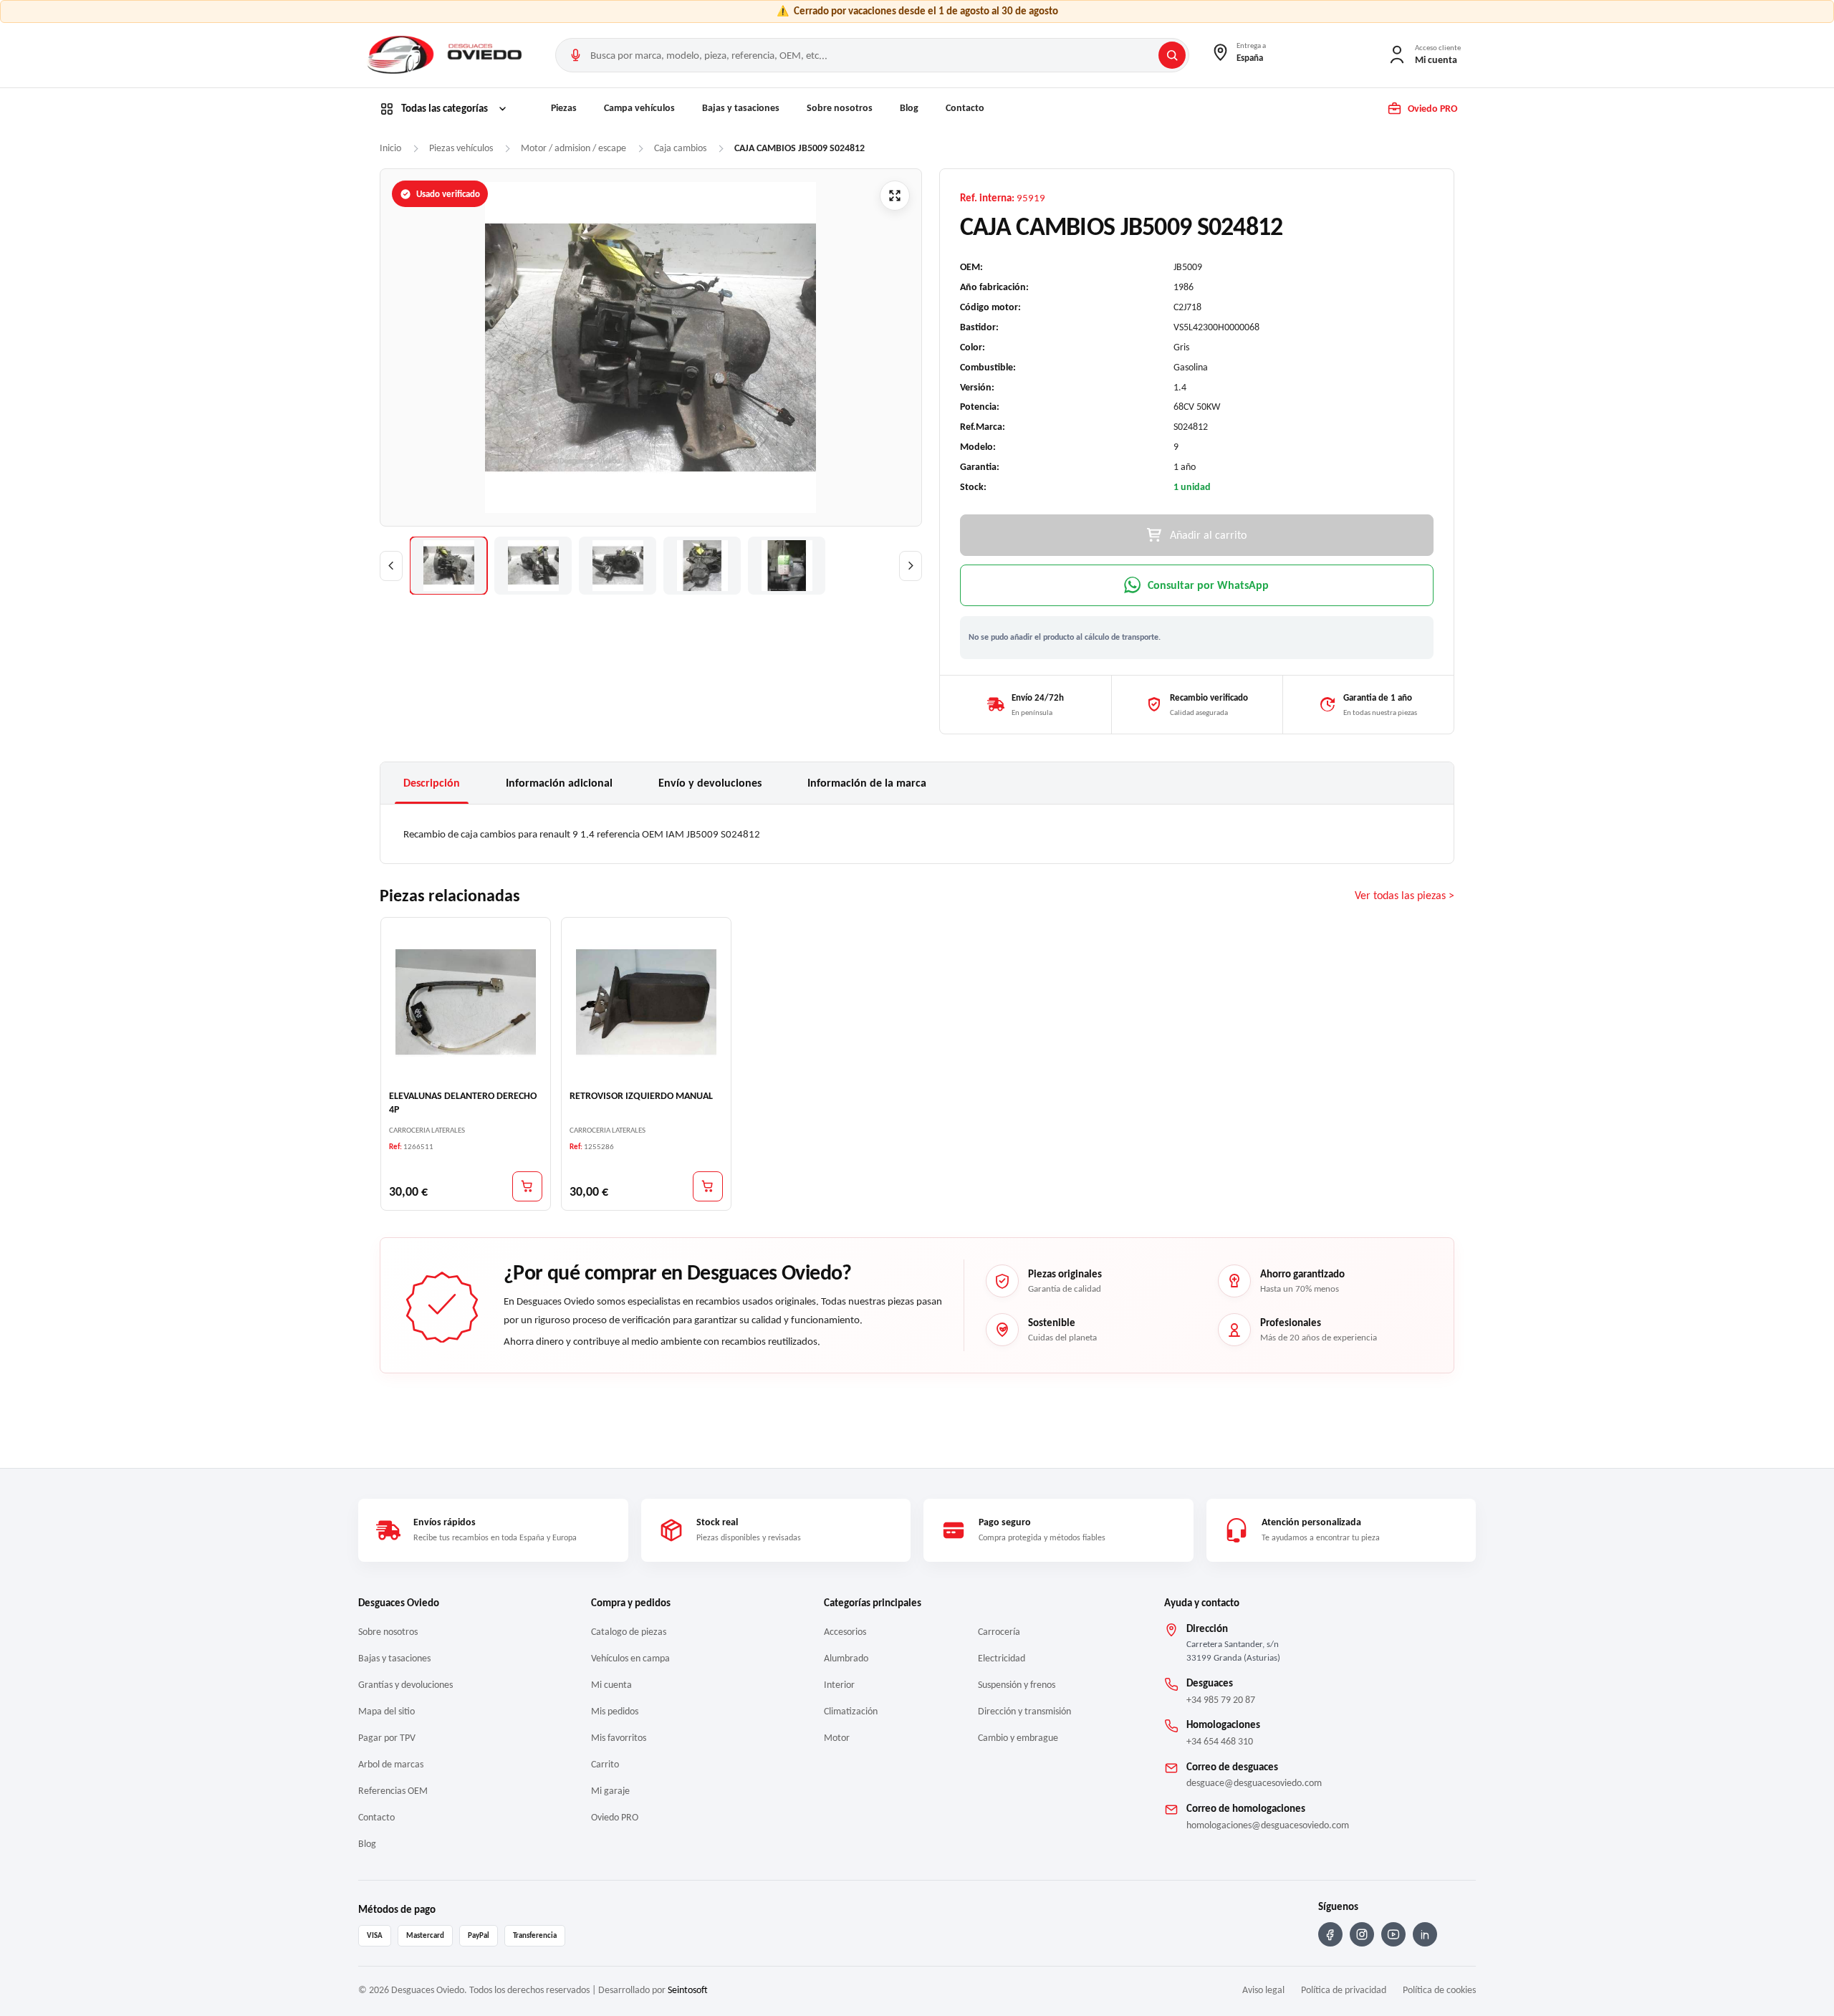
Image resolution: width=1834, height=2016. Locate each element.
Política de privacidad (1344, 1990)
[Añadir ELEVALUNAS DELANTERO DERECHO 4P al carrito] (527, 1186)
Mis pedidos (615, 1711)
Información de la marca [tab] (867, 783)
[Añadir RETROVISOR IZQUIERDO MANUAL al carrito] (708, 1186)
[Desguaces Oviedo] (446, 55)
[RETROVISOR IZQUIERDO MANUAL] (646, 1002)
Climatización (851, 1711)
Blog (909, 108)
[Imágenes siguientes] (911, 566)
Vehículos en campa (630, 1658)
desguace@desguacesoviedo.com (1254, 1783)
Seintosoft (688, 1990)
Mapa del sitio (387, 1711)
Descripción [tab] (432, 783)
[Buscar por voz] (575, 55)
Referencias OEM (393, 1791)
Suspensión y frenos (1017, 1685)
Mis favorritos (619, 1738)
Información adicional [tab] (559, 783)
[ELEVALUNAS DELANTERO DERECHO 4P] (466, 1002)
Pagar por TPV (387, 1738)
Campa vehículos (639, 108)
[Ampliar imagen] (895, 196)
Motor (837, 1738)
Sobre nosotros (840, 108)
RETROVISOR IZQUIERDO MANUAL (641, 1096)
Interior (839, 1685)
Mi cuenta (611, 1685)
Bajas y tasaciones (741, 108)
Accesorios (845, 1632)
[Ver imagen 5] (787, 566)
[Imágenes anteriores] (391, 566)
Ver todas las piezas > (1405, 895)
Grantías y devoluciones (405, 1685)
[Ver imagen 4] (702, 566)
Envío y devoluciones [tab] (710, 783)
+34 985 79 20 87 (1221, 1700)
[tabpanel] (917, 834)
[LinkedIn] (1425, 1934)
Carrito (605, 1764)
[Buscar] (1172, 55)
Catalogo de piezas (629, 1632)
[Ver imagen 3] (618, 566)
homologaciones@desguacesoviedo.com (1268, 1825)
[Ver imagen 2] (533, 566)
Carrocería (999, 1632)
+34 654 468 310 (1220, 1741)
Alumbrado (846, 1658)
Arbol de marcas (391, 1764)
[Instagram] (1362, 1934)
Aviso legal (1263, 1990)
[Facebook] (1330, 1934)
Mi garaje (610, 1791)
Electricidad (1002, 1658)
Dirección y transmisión (1024, 1711)
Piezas (564, 108)
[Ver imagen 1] (448, 566)
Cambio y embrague (1018, 1738)
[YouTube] (1393, 1934)
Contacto (965, 108)
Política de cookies (1439, 1990)
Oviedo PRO (615, 1817)
